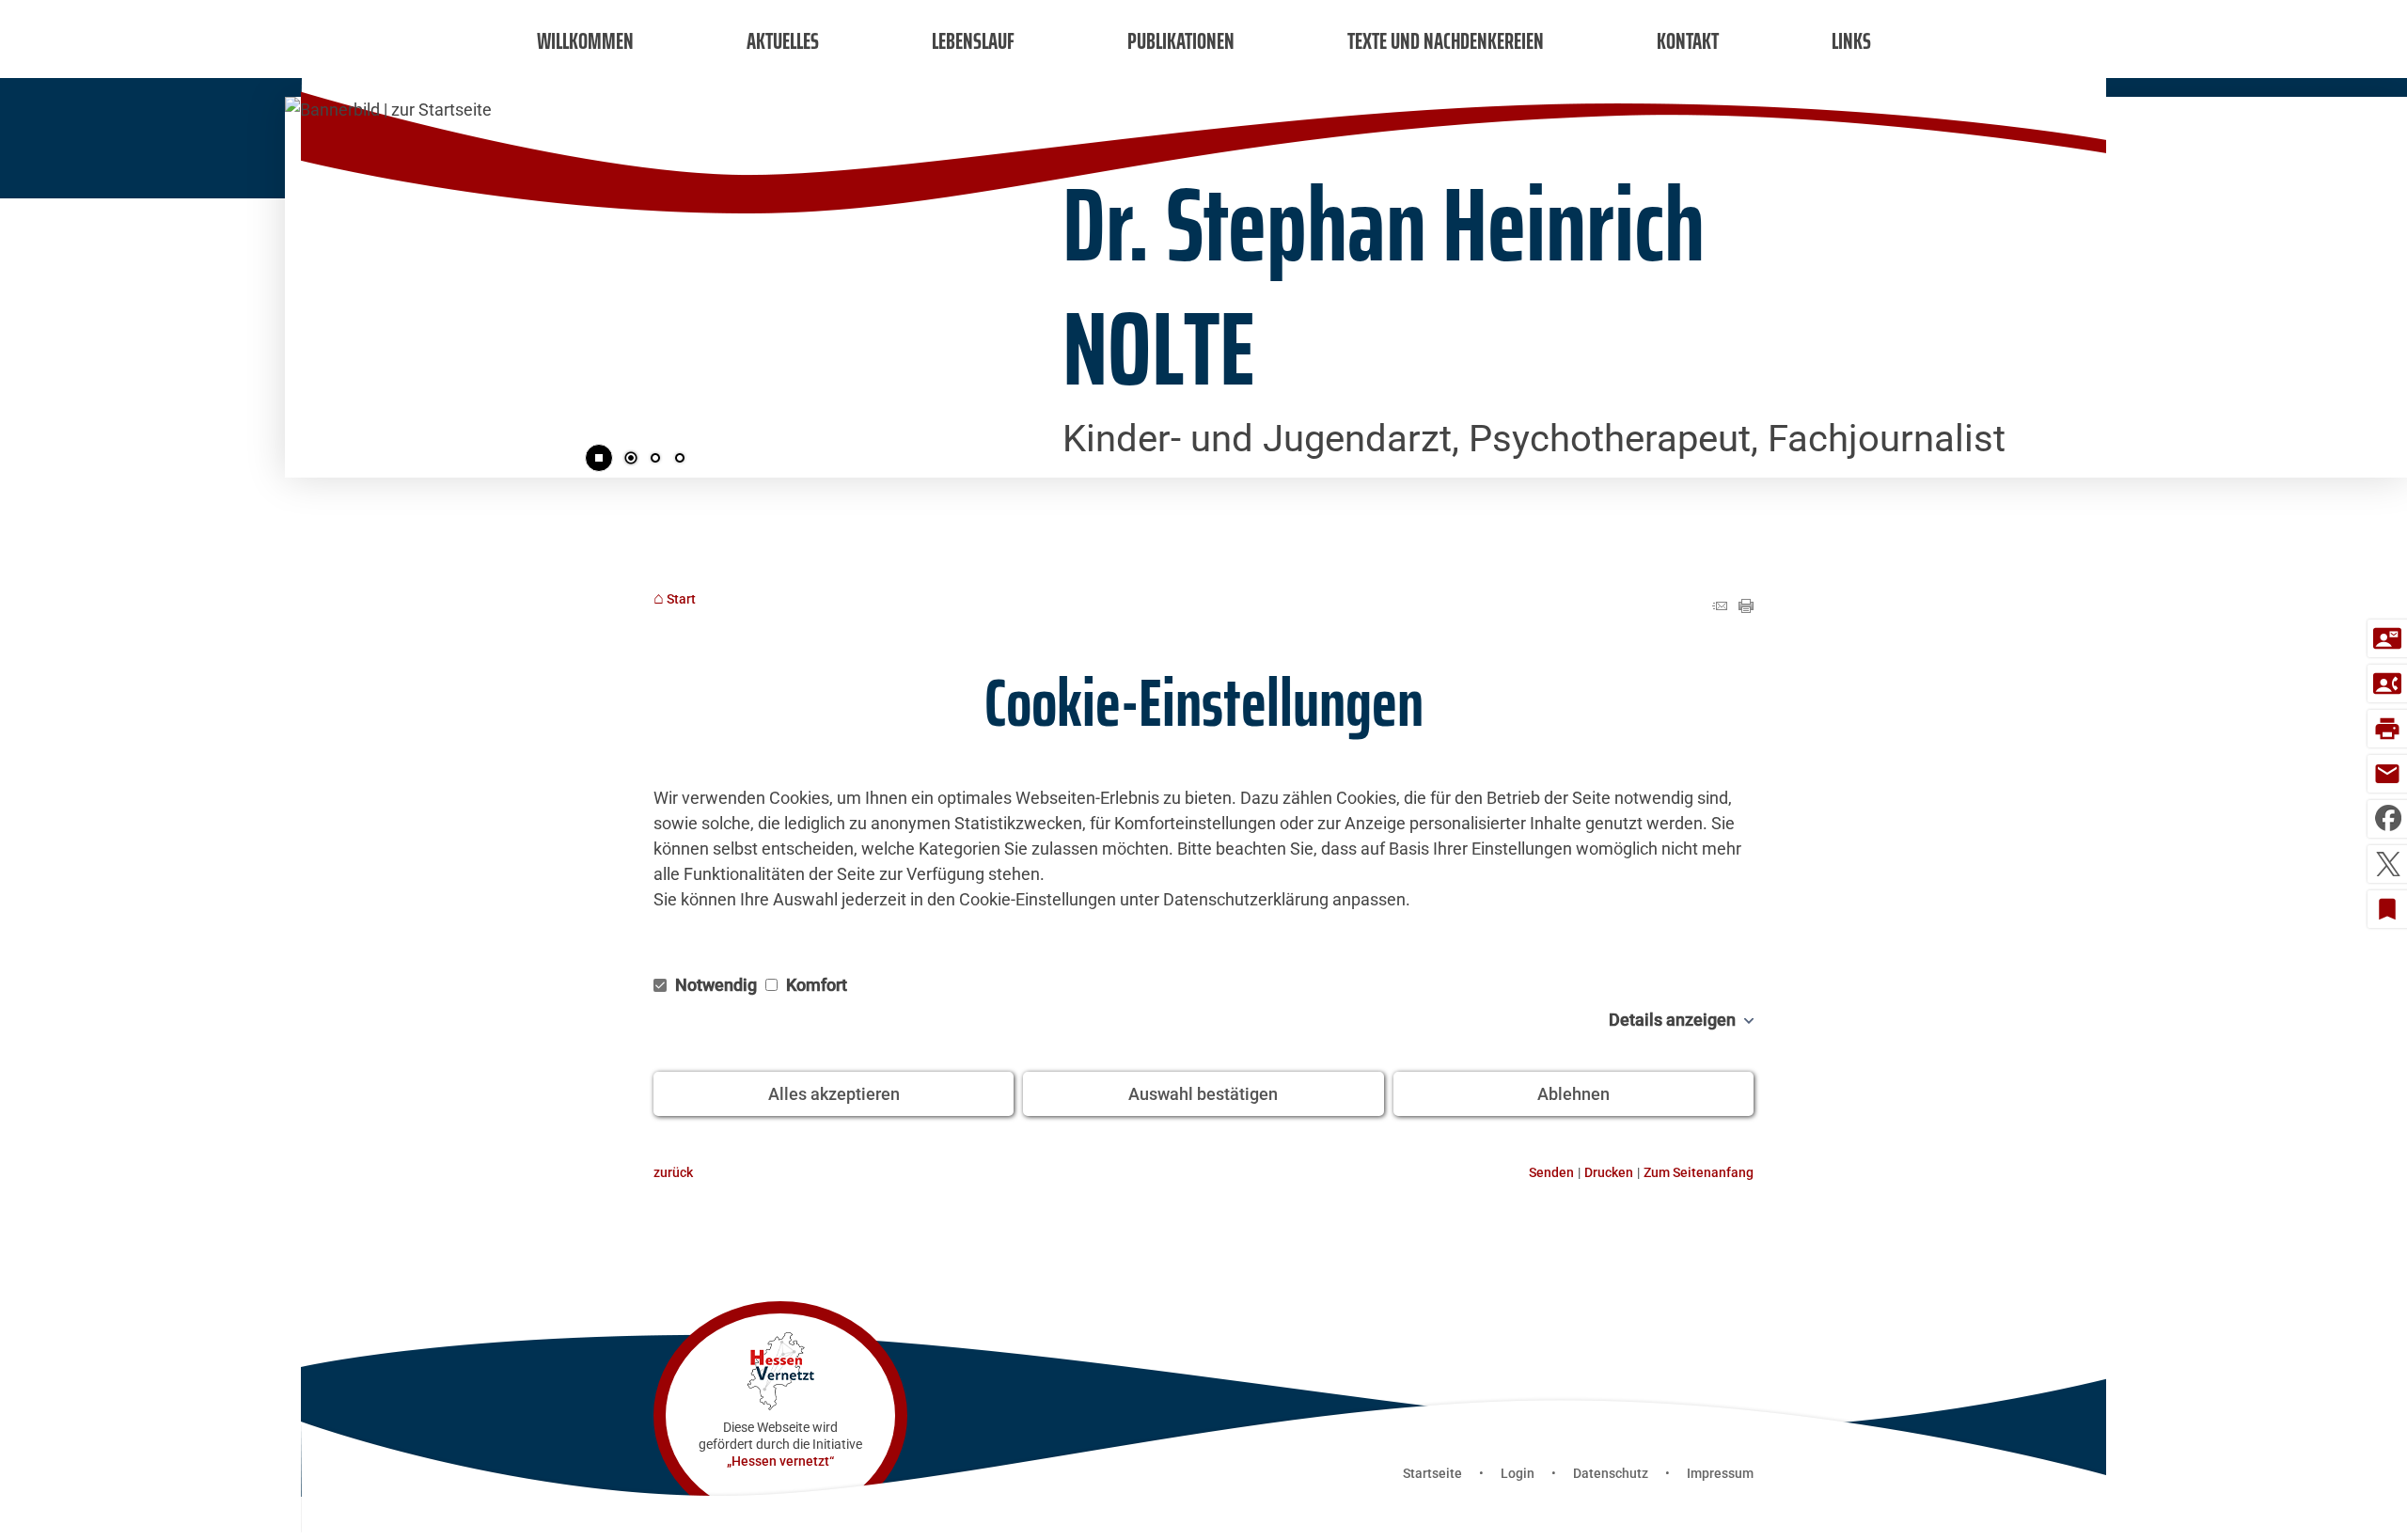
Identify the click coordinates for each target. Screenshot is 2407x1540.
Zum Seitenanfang (1699, 1173)
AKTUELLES (783, 41)
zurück (673, 1173)
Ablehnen (1573, 1094)
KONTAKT (1688, 41)
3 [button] (680, 460)
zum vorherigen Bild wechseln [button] (313, 282)
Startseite (1432, 1473)
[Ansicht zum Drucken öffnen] (1746, 607)
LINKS (1851, 41)
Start (681, 599)
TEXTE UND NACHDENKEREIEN (1446, 41)
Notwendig (716, 985)
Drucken (1609, 1173)
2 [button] (655, 460)
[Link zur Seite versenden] (1720, 607)
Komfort (815, 985)
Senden (1551, 1173)
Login (1518, 1473)
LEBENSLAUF (973, 41)
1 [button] (631, 460)
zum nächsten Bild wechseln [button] (964, 282)
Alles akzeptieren (834, 1094)
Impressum (1720, 1473)
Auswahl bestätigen (1203, 1094)
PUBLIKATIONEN (1181, 41)
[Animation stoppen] (599, 458)
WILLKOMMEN (585, 41)
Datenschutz (1611, 1473)
